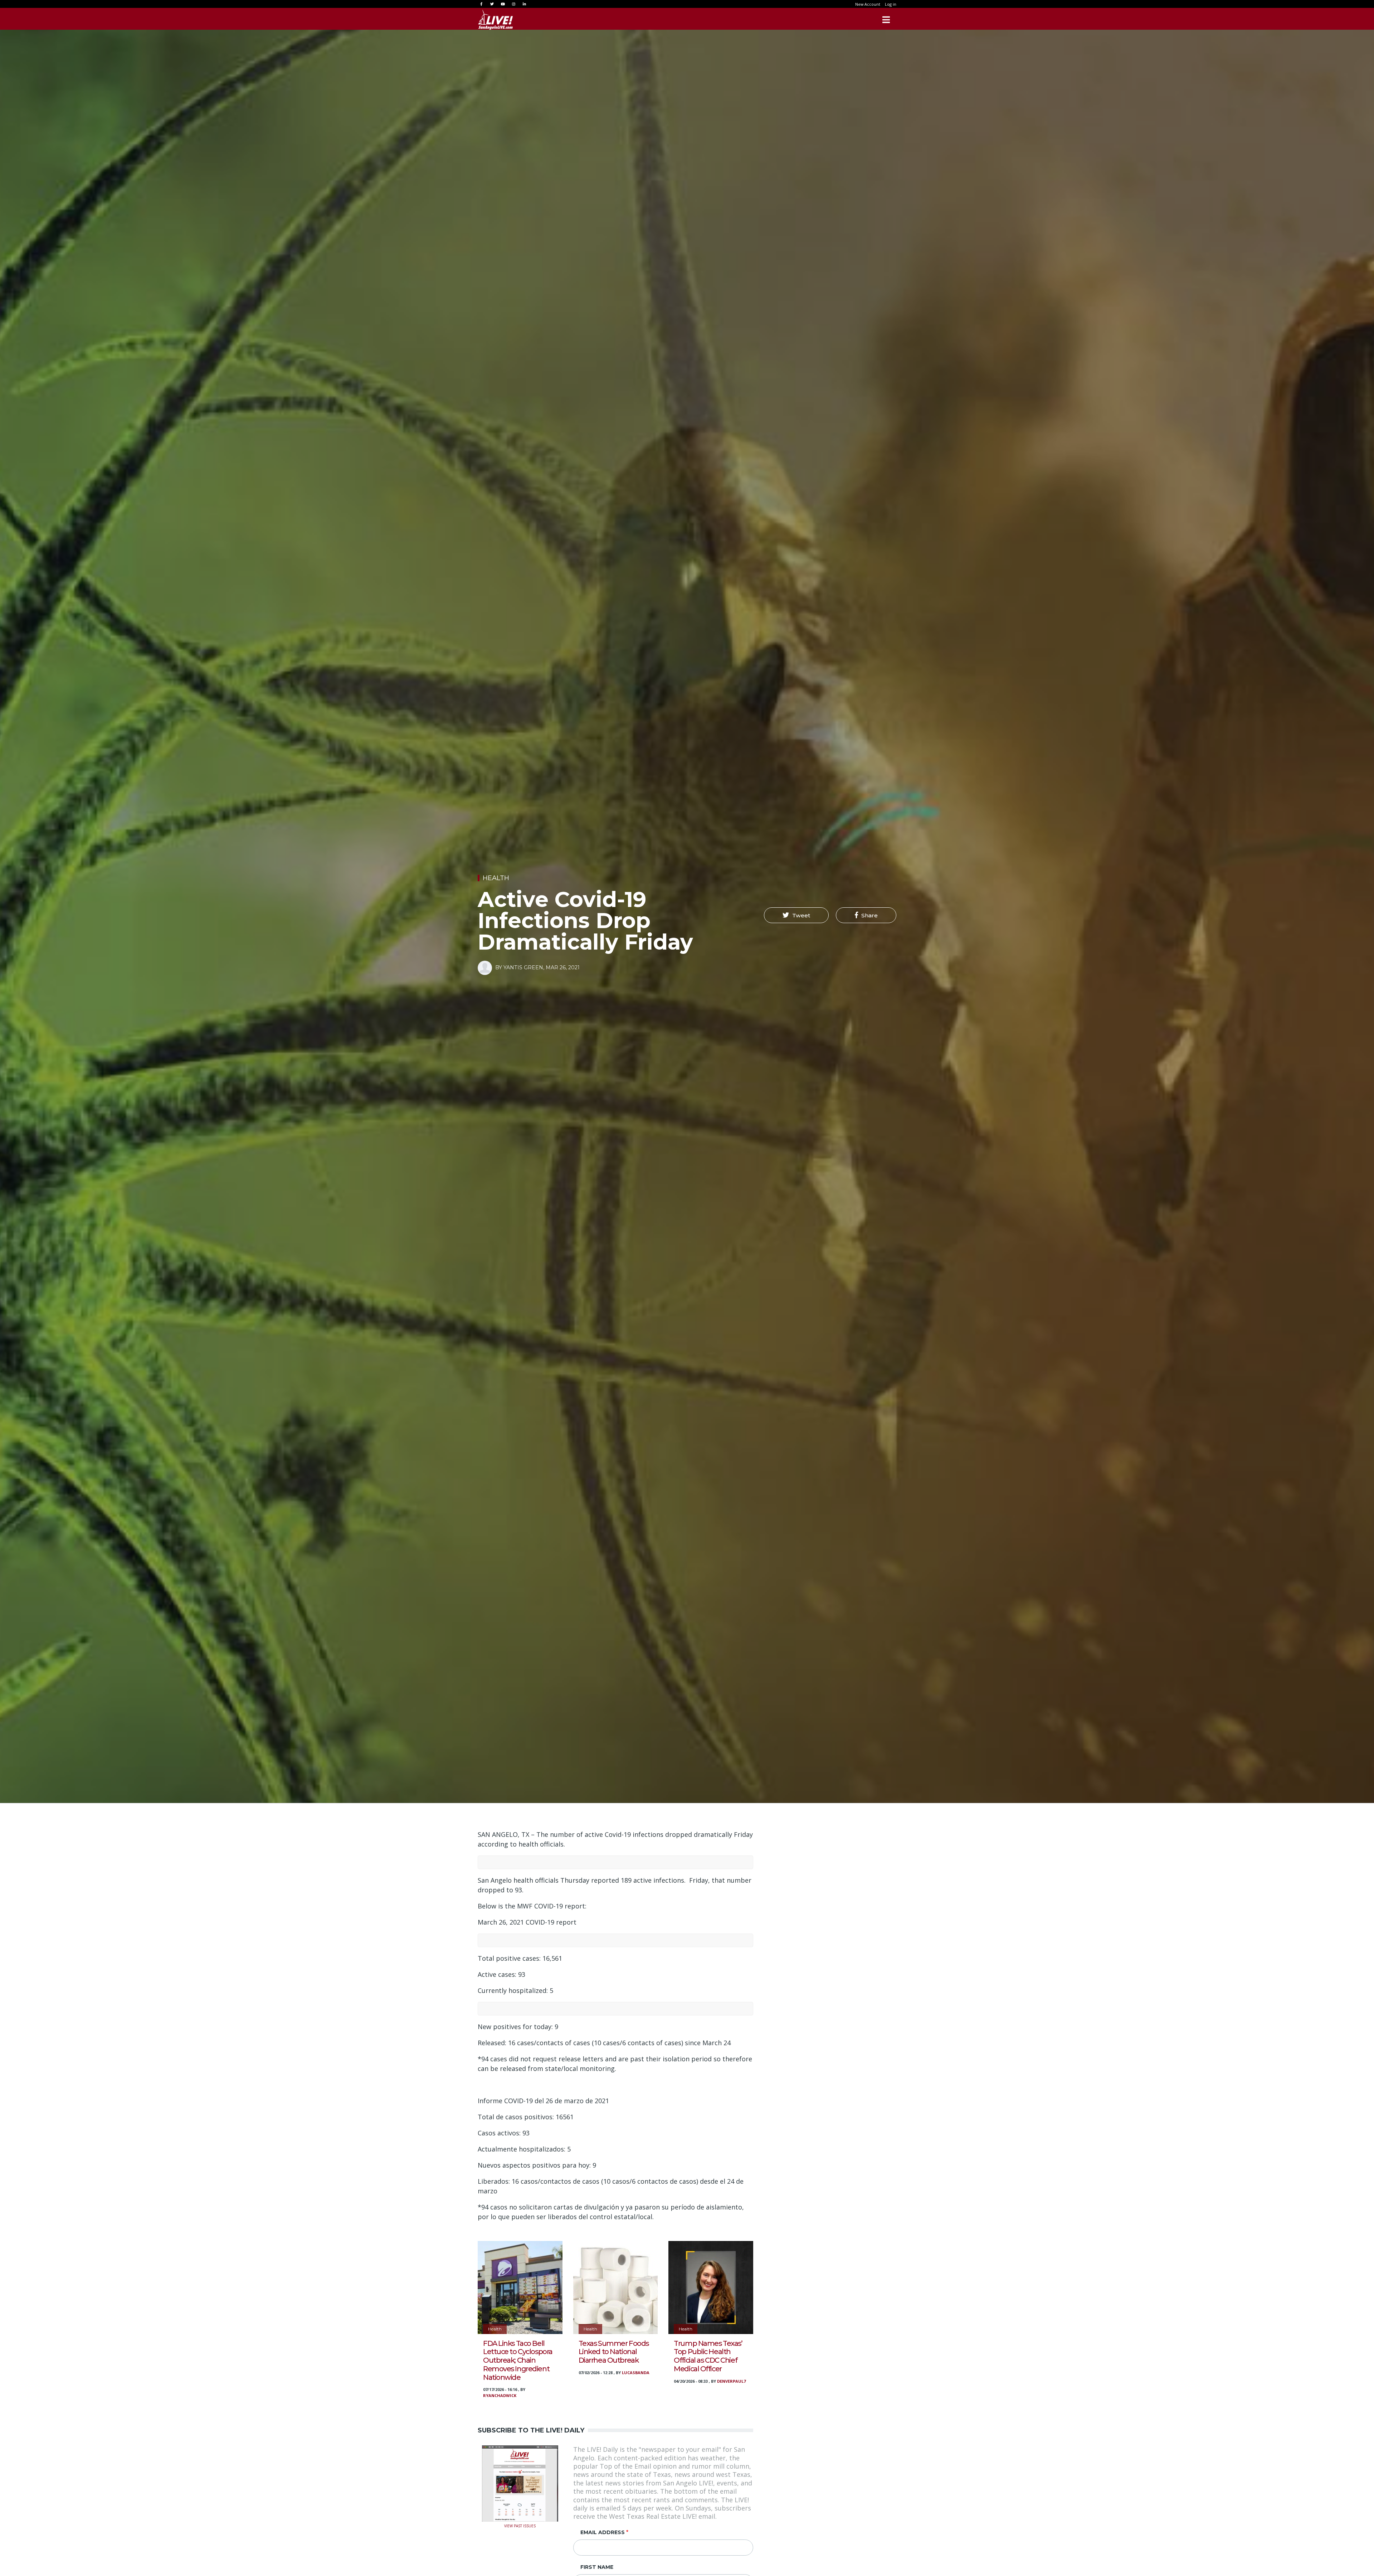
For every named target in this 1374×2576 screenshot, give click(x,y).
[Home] (496, 20)
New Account (868, 4)
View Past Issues (520, 2525)
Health (496, 878)
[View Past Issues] (520, 2483)
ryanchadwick (500, 2395)
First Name (597, 2567)
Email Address (603, 2532)
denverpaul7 (731, 2381)
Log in (891, 4)
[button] (796, 915)
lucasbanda (636, 2373)
